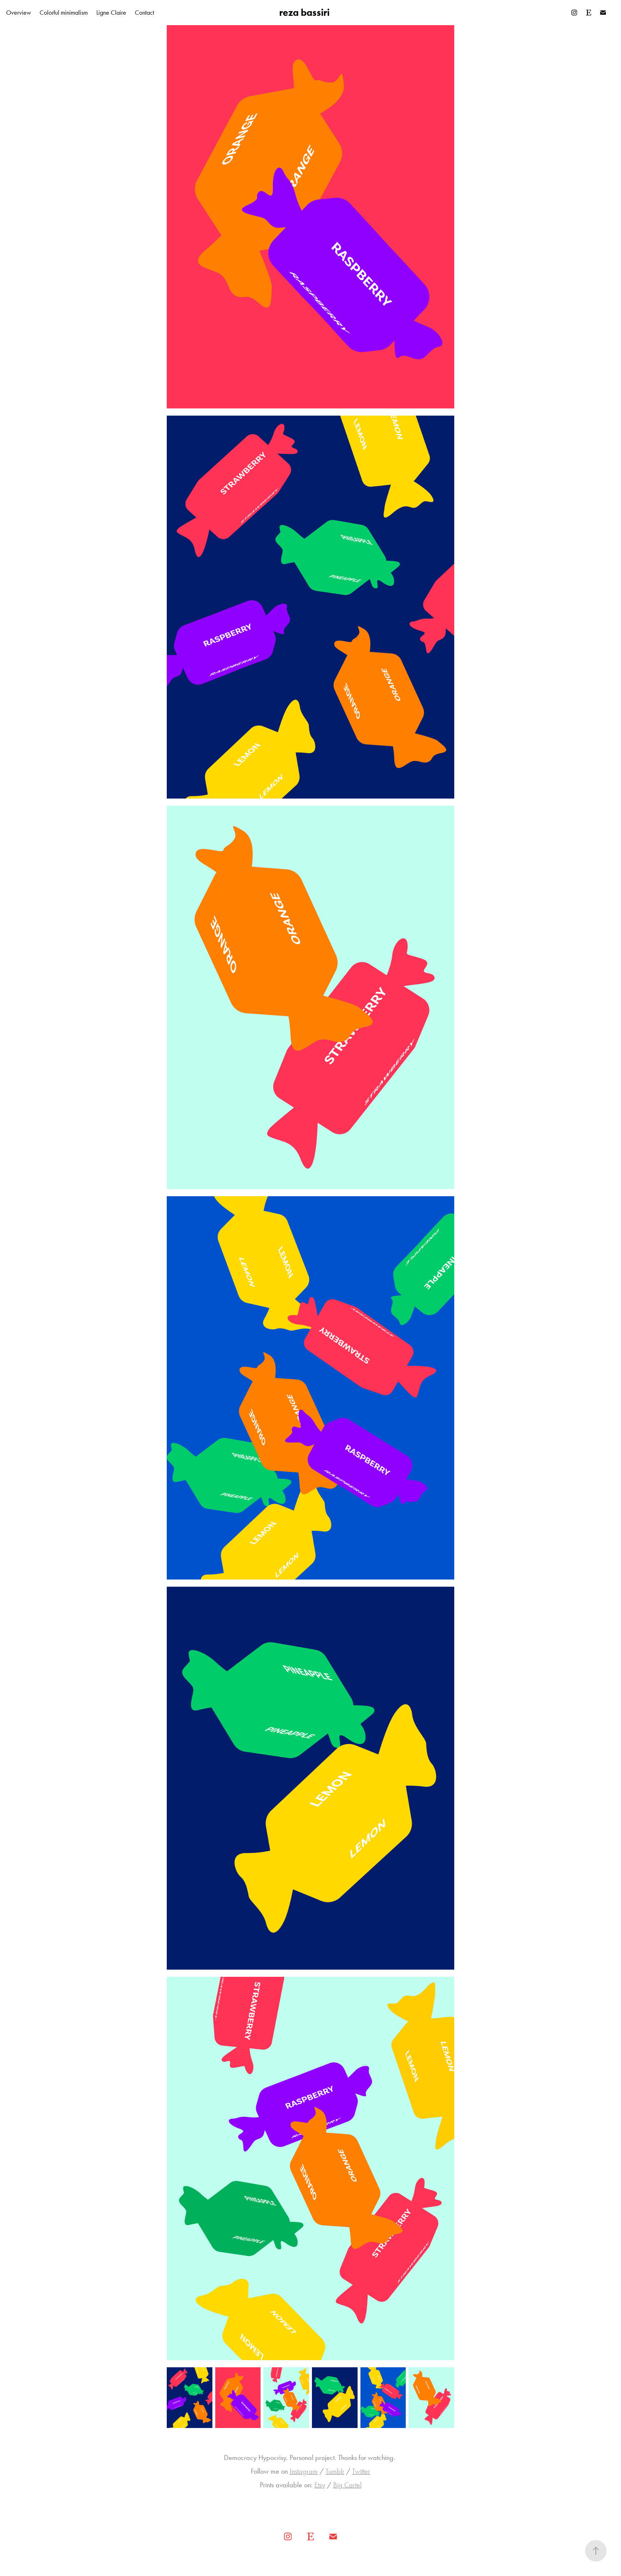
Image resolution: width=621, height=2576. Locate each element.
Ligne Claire (111, 13)
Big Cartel (347, 2485)
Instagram (304, 2471)
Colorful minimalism (64, 13)
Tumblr (335, 2471)
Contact (144, 13)
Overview (19, 13)
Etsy (320, 2485)
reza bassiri (304, 12)
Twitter (361, 2471)
